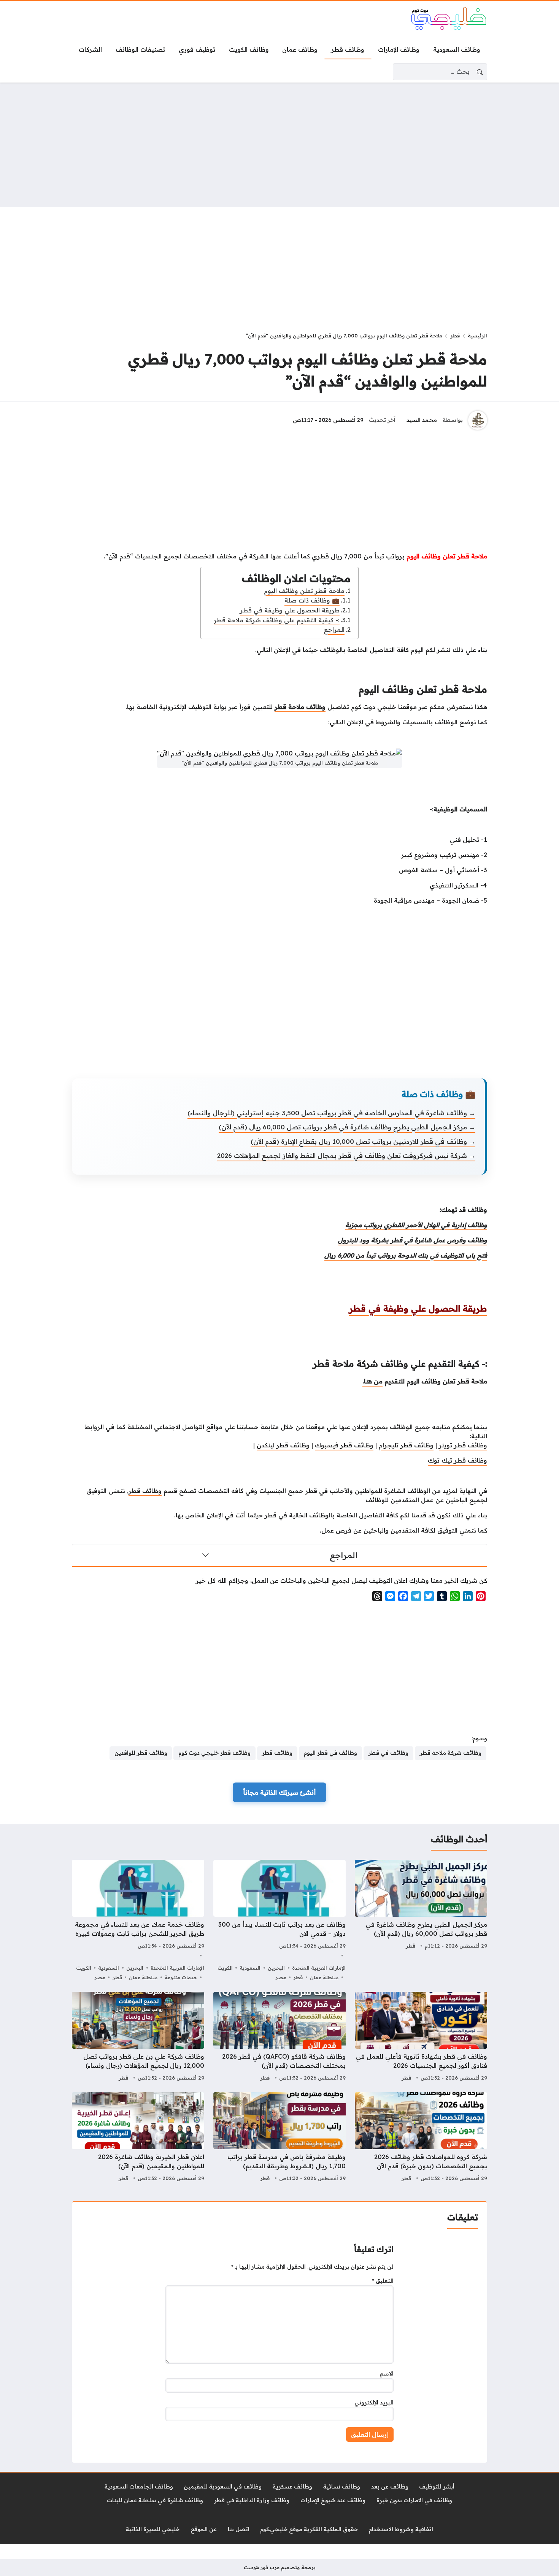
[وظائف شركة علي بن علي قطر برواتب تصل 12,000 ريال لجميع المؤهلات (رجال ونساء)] (138, 2037)
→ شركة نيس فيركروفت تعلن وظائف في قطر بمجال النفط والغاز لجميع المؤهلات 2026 (346, 1155)
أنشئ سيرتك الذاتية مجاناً (279, 1792)
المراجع (334, 630)
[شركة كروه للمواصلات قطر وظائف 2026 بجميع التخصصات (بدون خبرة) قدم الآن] (421, 2138)
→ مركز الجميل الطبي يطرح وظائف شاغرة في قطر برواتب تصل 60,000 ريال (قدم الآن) (347, 1127)
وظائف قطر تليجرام (406, 1445)
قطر (455, 336)
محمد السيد (422, 420)
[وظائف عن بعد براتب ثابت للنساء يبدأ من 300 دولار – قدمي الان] (279, 1921)
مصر (281, 1977)
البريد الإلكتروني (374, 2403)
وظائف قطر (145, 1491)
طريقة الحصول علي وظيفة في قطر (290, 610)
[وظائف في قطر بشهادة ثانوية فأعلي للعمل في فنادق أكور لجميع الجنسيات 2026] (421, 2037)
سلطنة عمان (324, 1977)
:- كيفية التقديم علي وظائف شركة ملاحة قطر (277, 620)
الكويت (225, 1968)
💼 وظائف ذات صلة (312, 600)
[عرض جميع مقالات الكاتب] (478, 420)
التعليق (383, 2281)
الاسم (387, 2374)
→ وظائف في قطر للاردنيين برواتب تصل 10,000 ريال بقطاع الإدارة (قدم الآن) (363, 1141)
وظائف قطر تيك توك (457, 1460)
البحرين (276, 1968)
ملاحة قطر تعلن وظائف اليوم (304, 591)
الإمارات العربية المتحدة (319, 1968)
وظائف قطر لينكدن (283, 1445)
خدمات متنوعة (181, 1977)
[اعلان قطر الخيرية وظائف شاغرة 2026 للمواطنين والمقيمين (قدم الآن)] (138, 2138)
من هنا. (372, 1381)
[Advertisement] (279, 145)
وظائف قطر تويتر (463, 1445)
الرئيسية (477, 336)
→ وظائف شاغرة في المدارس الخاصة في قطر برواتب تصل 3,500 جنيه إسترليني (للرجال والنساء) (331, 1113)
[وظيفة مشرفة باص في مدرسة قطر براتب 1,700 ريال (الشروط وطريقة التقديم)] (279, 2138)
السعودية (250, 1968)
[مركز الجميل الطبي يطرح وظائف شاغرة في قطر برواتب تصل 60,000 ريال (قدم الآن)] (421, 1921)
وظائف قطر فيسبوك (344, 1445)
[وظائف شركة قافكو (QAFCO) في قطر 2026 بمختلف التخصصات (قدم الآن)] (279, 2037)
